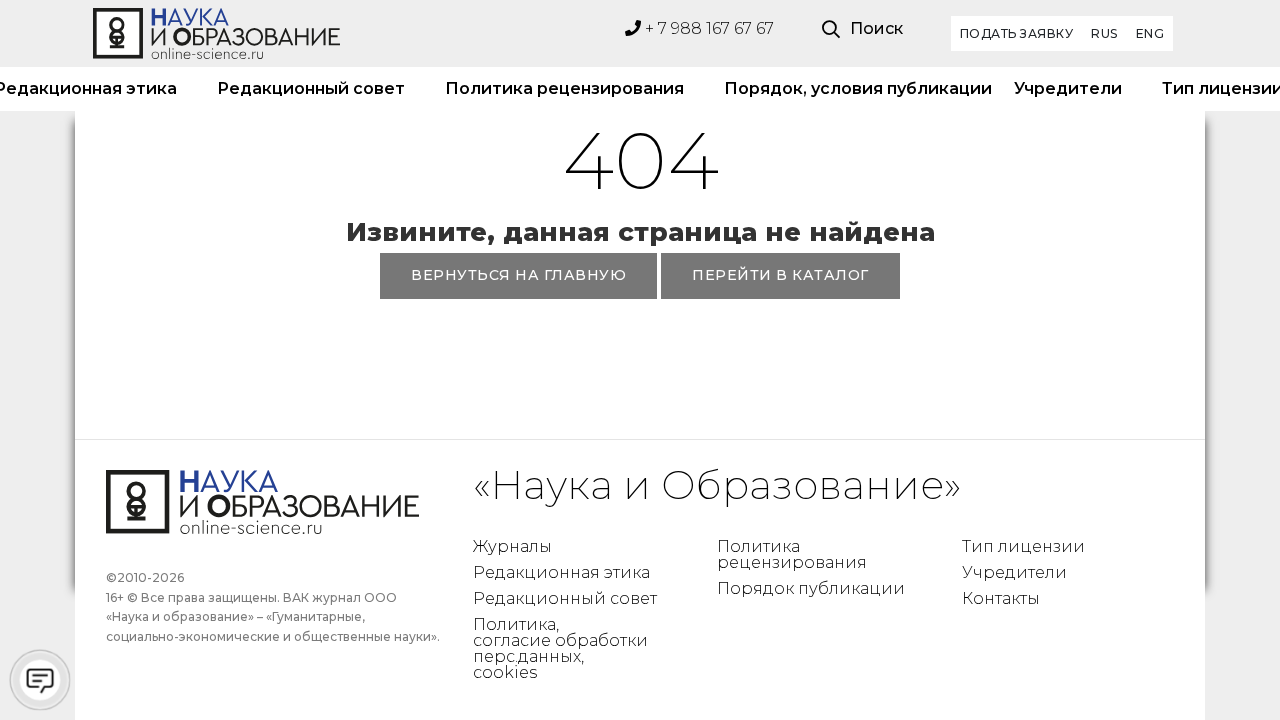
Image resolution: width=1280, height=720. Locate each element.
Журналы (512, 546)
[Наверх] (1224, 664)
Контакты (1001, 598)
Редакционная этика (561, 572)
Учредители (1068, 88)
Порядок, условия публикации (849, 88)
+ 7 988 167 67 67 (707, 28)
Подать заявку (1017, 33)
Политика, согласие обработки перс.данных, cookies (560, 648)
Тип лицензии (1023, 546)
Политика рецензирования (564, 88)
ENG (1150, 33)
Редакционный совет (311, 88)
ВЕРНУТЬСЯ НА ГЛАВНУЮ (518, 275)
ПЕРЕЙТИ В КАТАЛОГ (780, 275)
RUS (1104, 33)
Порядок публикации (811, 588)
